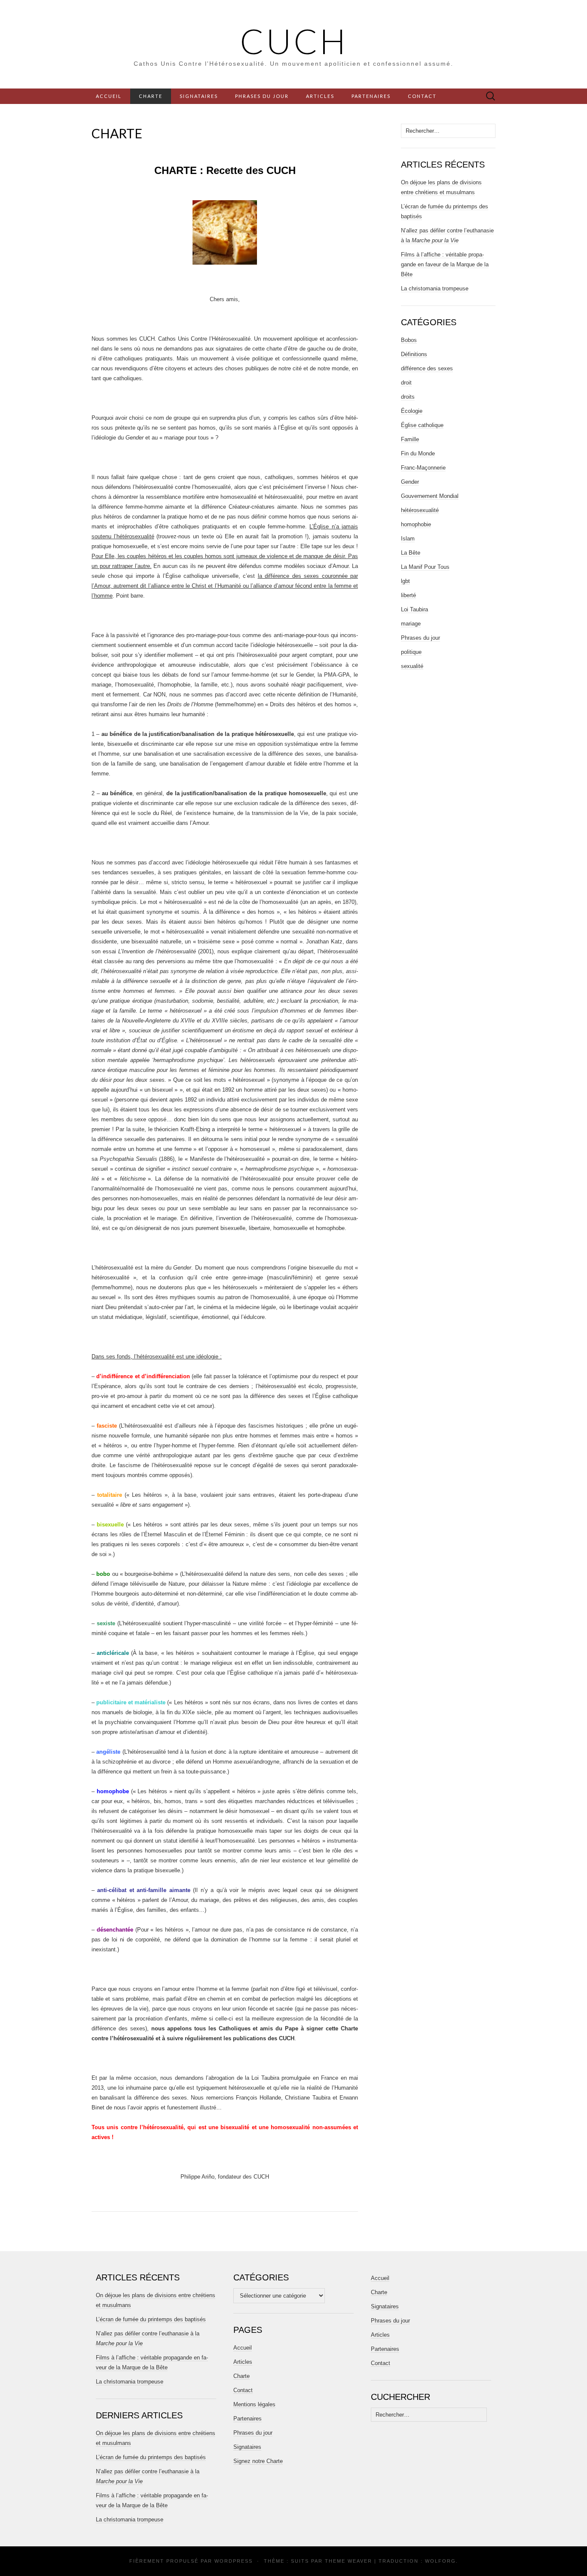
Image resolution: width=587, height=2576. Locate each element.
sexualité (412, 666)
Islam (408, 539)
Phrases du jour (262, 96)
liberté (408, 595)
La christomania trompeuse (435, 288)
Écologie (412, 411)
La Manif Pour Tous (425, 567)
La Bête (411, 553)
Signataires (199, 96)
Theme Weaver (349, 2561)
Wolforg (440, 2561)
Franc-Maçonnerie (423, 468)
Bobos (409, 340)
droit (406, 383)
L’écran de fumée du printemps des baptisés (151, 2319)
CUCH (294, 41)
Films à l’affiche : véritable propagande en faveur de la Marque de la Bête (445, 264)
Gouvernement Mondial (430, 496)
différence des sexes (427, 368)
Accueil (109, 96)
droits (408, 397)
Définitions (414, 354)
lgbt (405, 581)
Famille (410, 439)
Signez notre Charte (258, 2461)
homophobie (416, 524)
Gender (410, 482)
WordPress (234, 2561)
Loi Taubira (414, 609)
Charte (151, 96)
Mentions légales (254, 2404)
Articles (320, 96)
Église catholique (422, 425)
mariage (411, 624)
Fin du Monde (418, 453)
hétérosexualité (420, 510)
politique (411, 652)
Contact (422, 96)
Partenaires (371, 96)
